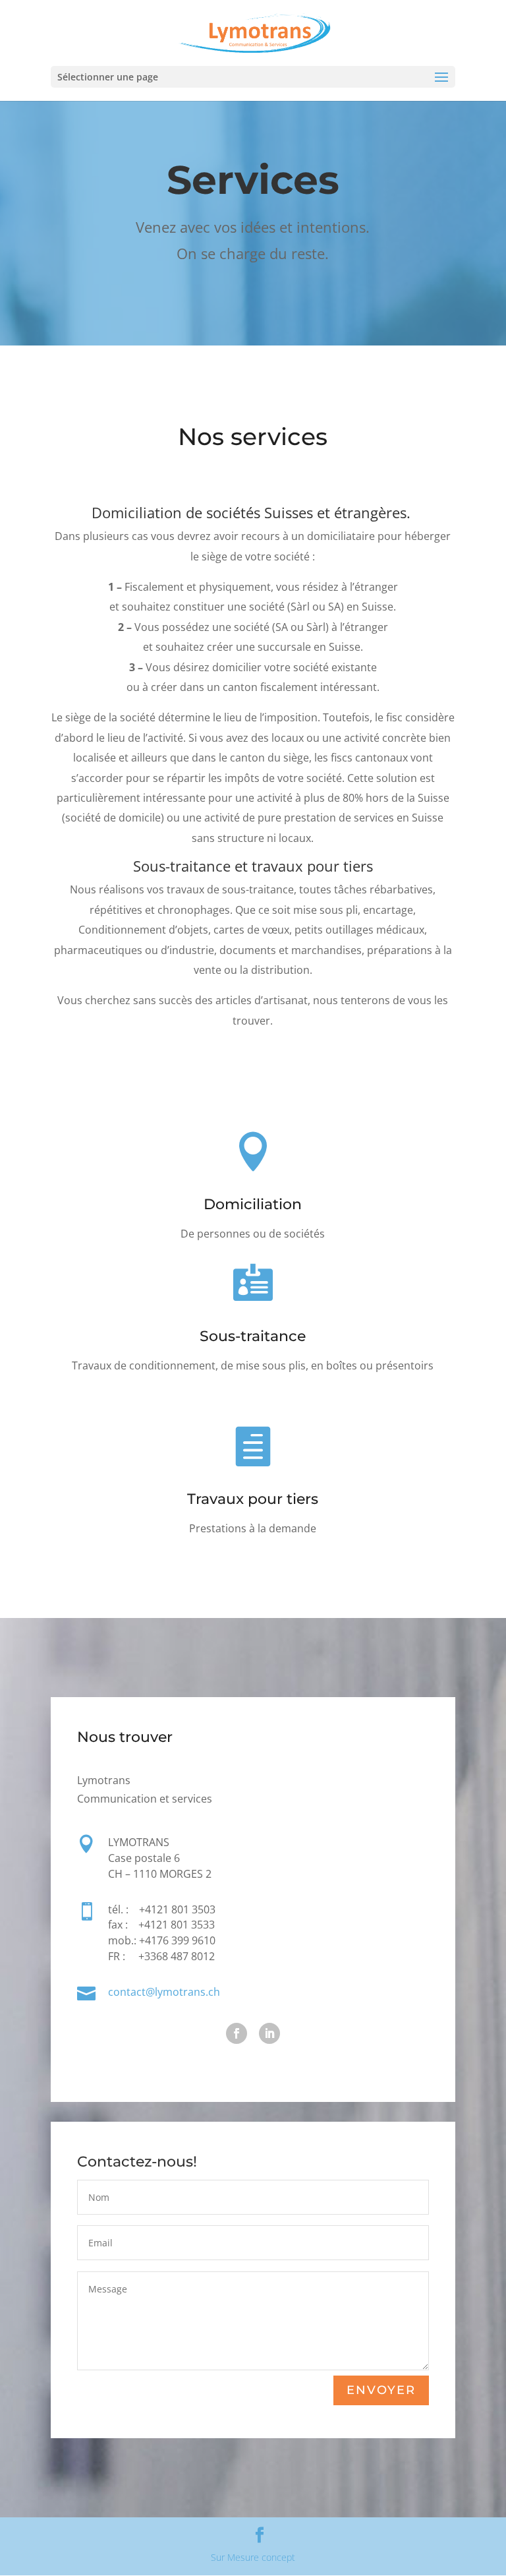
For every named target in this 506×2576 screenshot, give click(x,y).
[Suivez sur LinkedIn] (269, 2033)
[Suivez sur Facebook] (237, 2033)
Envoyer (381, 2390)
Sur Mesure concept (253, 2557)
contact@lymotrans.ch (164, 1992)
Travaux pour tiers (253, 1499)
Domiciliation (253, 1204)
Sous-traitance (253, 1336)
